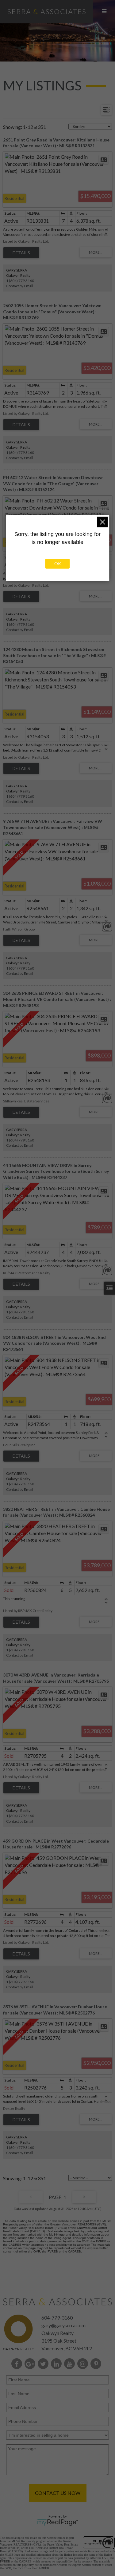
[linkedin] (57, 2364)
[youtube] (71, 2364)
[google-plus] (31, 2364)
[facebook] (18, 2364)
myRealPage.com (57, 2522)
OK (58, 564)
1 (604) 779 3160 (20, 281)
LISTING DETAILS (21, 253)
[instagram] (84, 2364)
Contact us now (58, 2493)
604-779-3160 (57, 2318)
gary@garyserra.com (63, 2325)
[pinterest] (97, 2364)
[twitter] (44, 2364)
